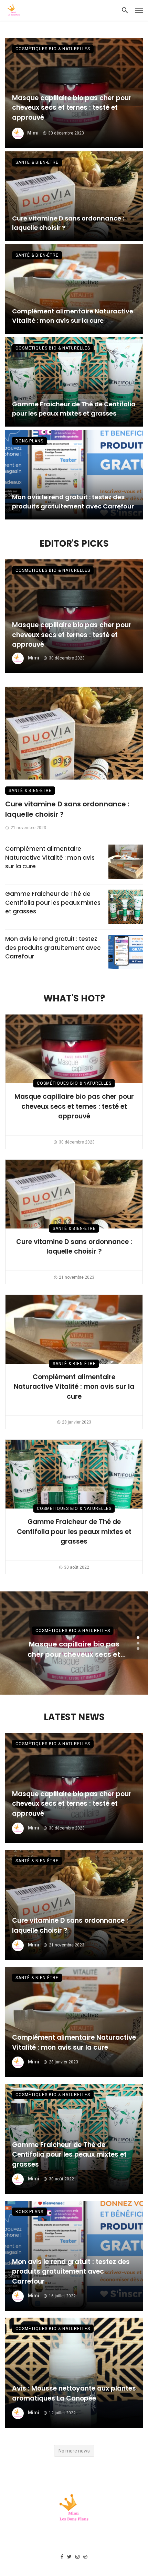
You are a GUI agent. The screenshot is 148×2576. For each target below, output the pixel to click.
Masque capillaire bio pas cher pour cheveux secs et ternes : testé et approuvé (72, 108)
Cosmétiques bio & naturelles (53, 49)
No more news (74, 2451)
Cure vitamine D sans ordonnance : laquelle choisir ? (68, 223)
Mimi (33, 133)
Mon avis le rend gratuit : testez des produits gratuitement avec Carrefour (73, 502)
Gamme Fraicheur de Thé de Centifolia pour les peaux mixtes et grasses (74, 409)
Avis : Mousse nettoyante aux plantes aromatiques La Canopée (74, 2393)
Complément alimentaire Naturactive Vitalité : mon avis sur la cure (73, 316)
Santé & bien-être (37, 162)
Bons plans (29, 441)
